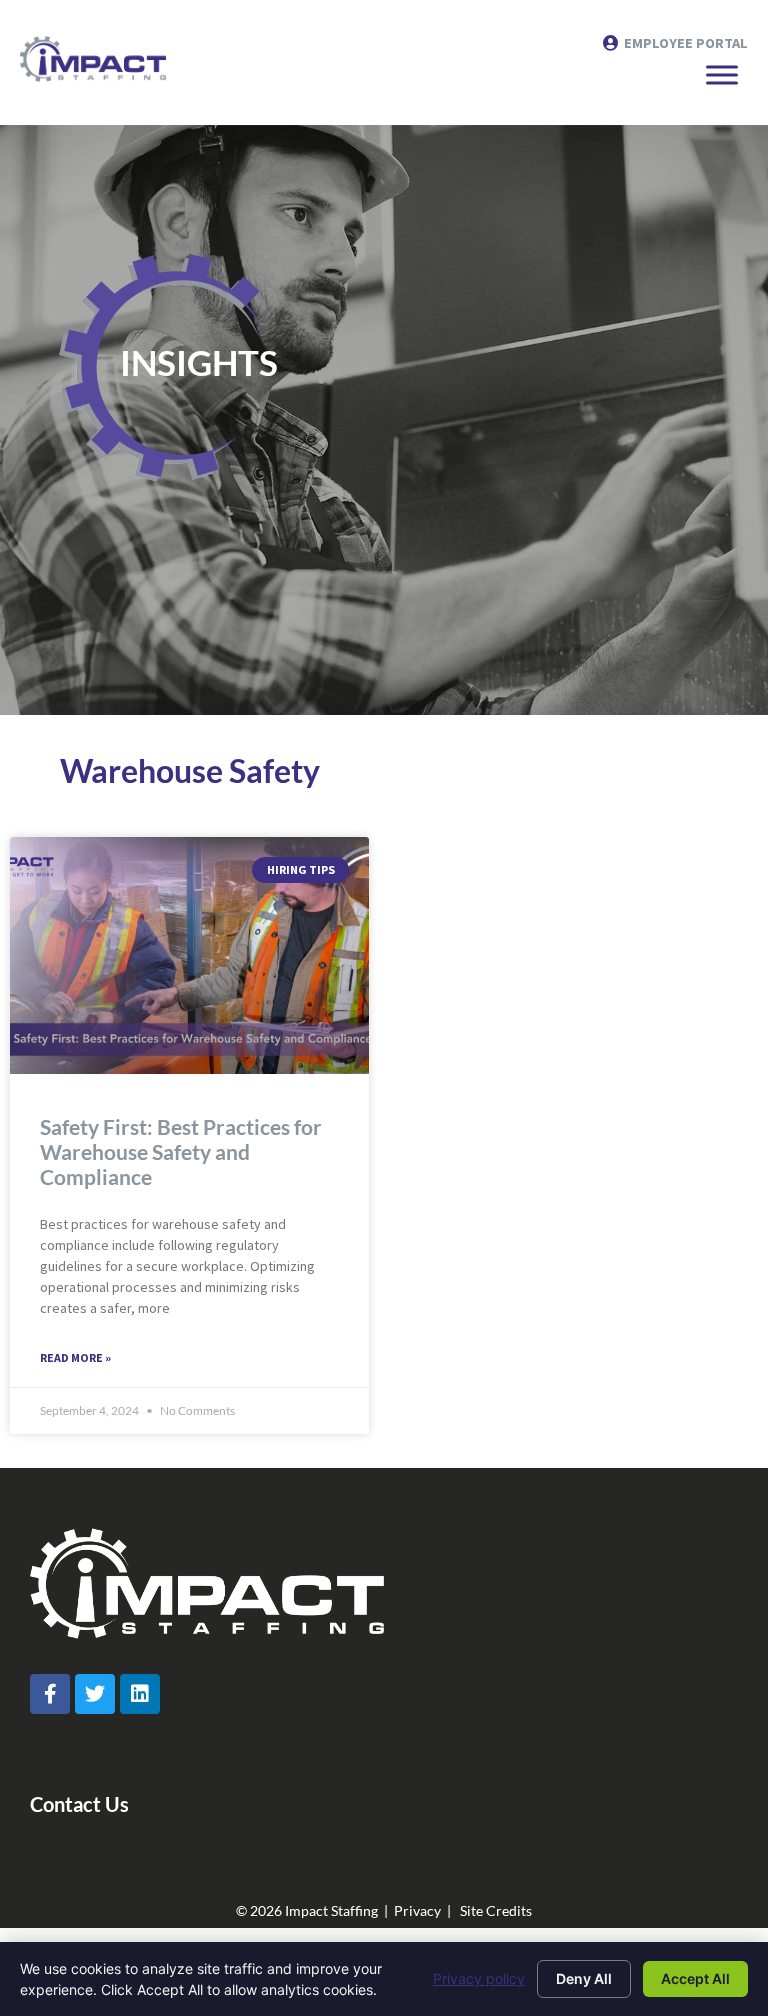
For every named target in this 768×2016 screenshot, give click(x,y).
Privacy (417, 1910)
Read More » (75, 1357)
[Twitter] (95, 1694)
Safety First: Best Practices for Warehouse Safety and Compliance (181, 1151)
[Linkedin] (140, 1694)
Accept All (695, 1978)
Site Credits (496, 1910)
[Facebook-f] (50, 1694)
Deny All (584, 1978)
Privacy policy (479, 1978)
